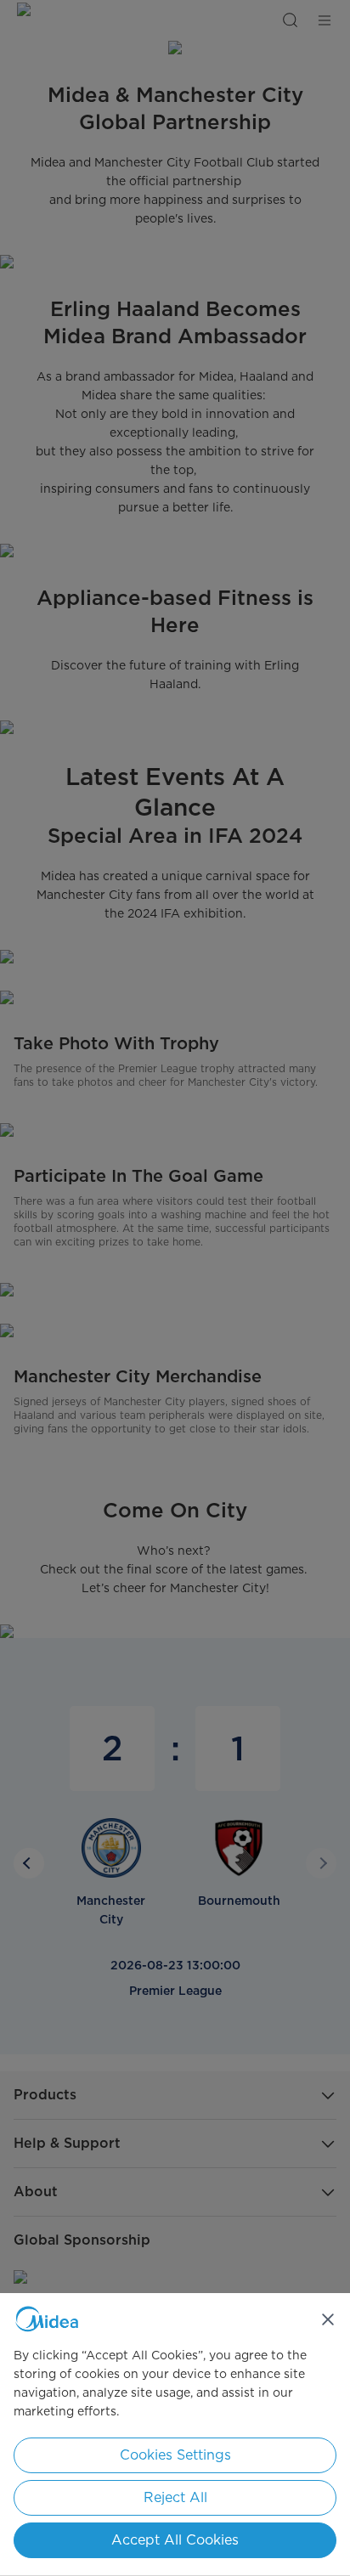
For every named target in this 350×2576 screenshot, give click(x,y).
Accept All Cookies (175, 2540)
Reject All (175, 2497)
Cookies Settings (175, 2455)
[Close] (328, 2319)
